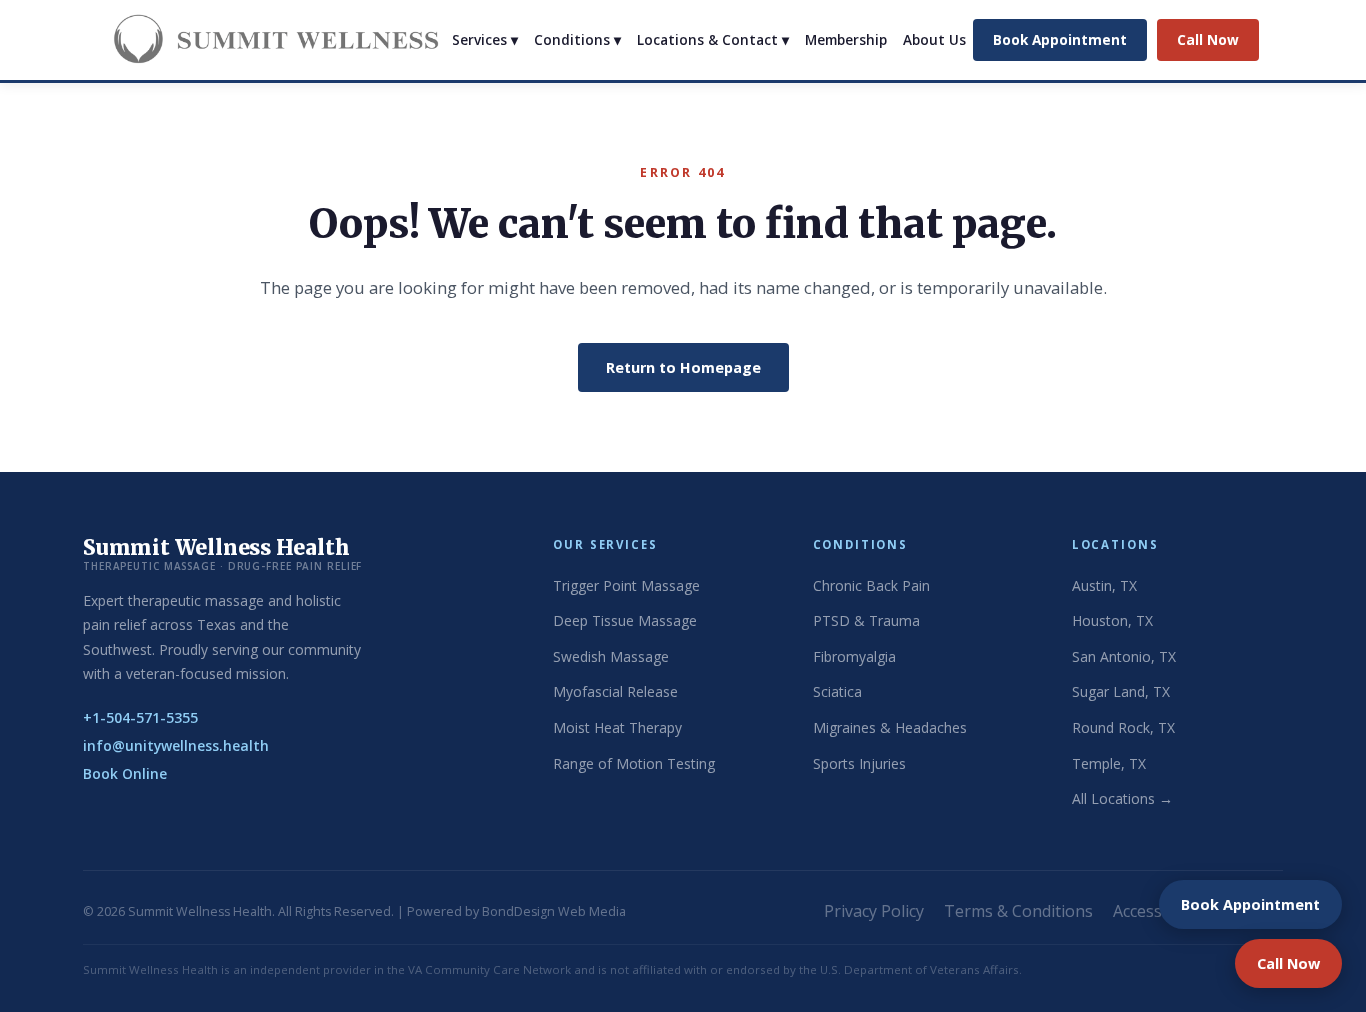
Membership (846, 39)
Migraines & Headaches (890, 727)
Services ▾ (485, 39)
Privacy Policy (874, 911)
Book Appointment (1060, 39)
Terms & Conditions (1018, 911)
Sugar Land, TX (1121, 691)
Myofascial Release (615, 691)
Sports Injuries (859, 763)
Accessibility (1157, 911)
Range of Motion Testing (634, 763)
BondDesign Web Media (554, 911)
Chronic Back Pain (871, 585)
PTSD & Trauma (866, 620)
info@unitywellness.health (176, 745)
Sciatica (837, 691)
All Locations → (1122, 798)
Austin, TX (1104, 585)
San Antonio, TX (1124, 656)
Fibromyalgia (854, 656)
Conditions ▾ (577, 39)
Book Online (125, 773)
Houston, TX (1112, 620)
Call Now (1208, 39)
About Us (934, 39)
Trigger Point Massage (626, 585)
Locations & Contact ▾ (713, 39)
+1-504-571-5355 (140, 717)
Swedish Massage (611, 656)
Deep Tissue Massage (625, 620)
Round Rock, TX (1123, 727)
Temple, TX (1109, 763)
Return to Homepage (683, 367)
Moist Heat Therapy (617, 727)
